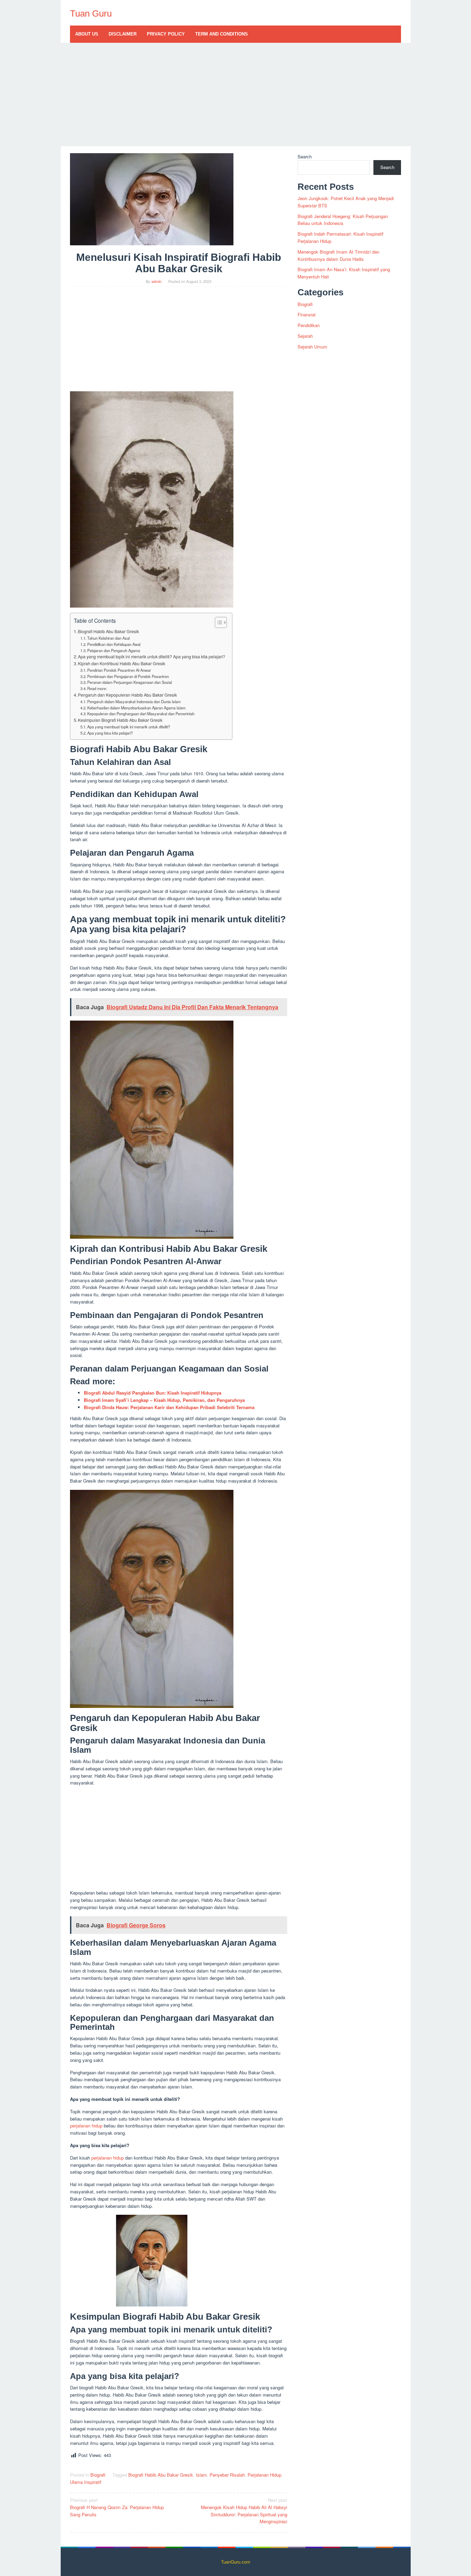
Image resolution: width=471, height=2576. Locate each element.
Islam (201, 2475)
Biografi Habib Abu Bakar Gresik (108, 631)
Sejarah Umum (312, 347)
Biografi (98, 2475)
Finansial (307, 314)
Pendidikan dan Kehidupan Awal (114, 644)
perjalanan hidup (86, 2126)
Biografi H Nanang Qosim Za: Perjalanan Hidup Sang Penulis (117, 2507)
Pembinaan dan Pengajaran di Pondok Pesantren (128, 676)
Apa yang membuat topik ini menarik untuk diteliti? (129, 727)
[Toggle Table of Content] (217, 622)
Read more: (97, 688)
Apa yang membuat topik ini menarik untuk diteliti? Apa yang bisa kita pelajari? (152, 657)
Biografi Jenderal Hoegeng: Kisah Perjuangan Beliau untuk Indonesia (343, 220)
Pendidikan (309, 325)
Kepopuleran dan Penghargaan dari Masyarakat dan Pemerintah (141, 714)
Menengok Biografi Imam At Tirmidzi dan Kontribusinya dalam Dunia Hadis (338, 255)
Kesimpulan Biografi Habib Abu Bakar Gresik (120, 720)
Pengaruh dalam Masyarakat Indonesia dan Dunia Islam (134, 701)
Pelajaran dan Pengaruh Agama (114, 650)
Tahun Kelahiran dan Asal (108, 638)
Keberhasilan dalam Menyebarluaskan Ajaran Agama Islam (136, 708)
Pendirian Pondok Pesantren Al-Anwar (119, 670)
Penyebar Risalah (227, 2475)
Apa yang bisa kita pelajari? (110, 733)
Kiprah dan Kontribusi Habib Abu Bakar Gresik (122, 663)
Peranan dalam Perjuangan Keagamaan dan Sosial (129, 682)
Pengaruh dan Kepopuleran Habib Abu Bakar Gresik (127, 695)
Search (305, 156)
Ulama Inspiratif (86, 2482)
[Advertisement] (236, 95)
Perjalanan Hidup (264, 2475)
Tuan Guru (91, 13)
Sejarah (305, 336)
